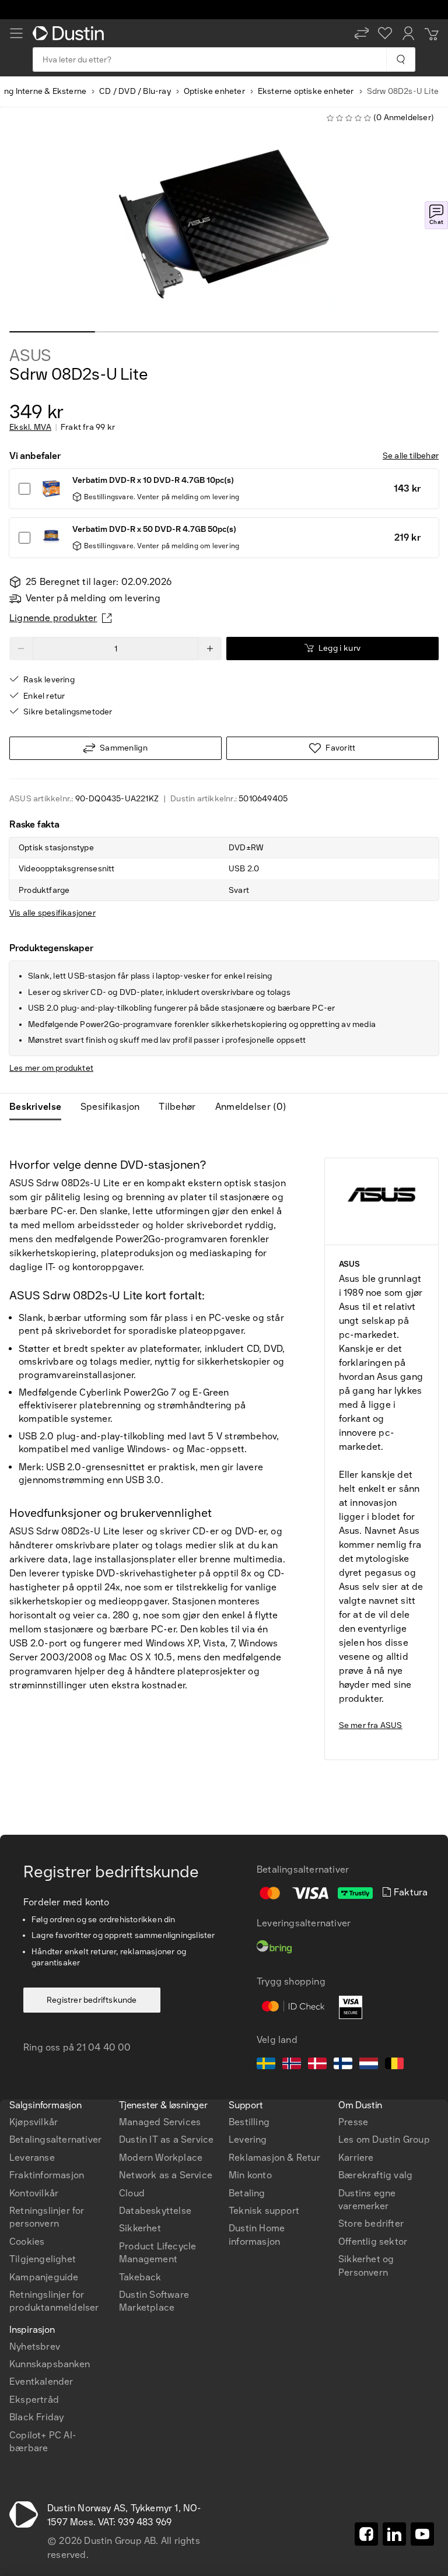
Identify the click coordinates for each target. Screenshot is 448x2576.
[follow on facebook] (366, 2534)
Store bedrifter (371, 2223)
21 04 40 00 (104, 2047)
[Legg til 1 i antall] (210, 649)
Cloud (132, 2193)
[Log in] (408, 33)
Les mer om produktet (51, 1068)
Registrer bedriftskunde (92, 2000)
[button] (362, 33)
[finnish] (343, 2065)
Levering (248, 2139)
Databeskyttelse (155, 2211)
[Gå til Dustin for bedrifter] (71, 33)
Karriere (356, 2158)
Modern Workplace (161, 2158)
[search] (400, 59)
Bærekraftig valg (375, 2175)
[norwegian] (292, 2065)
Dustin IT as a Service (166, 2139)
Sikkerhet (140, 2228)
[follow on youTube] (422, 2534)
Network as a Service (166, 2175)
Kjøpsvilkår (34, 2122)
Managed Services (160, 2122)
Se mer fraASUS (371, 1725)
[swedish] (266, 2065)
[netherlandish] (369, 2065)
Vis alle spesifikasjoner (52, 913)
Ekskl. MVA (30, 427)
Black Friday (36, 2417)
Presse (353, 2122)
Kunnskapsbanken (50, 2364)
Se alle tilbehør (411, 456)
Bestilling (249, 2122)
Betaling (247, 2193)
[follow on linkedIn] (394, 2534)
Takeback (140, 2277)
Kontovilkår (34, 2193)
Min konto (250, 2175)
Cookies (27, 2242)
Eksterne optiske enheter (306, 91)
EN (36, 2023)
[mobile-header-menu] (16, 33)
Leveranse (32, 2158)
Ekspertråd (34, 2400)
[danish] (317, 2065)
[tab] (40, 1107)
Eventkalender (41, 2382)
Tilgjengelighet (43, 2259)
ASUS (30, 356)
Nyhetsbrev (35, 2347)
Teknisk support (264, 2211)
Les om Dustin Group (384, 2139)
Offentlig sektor (373, 2242)
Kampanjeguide (44, 2277)
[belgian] (394, 2065)
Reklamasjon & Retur (274, 2158)
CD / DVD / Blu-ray (135, 91)
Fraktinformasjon (47, 2175)
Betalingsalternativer (55, 2139)
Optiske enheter (214, 91)
